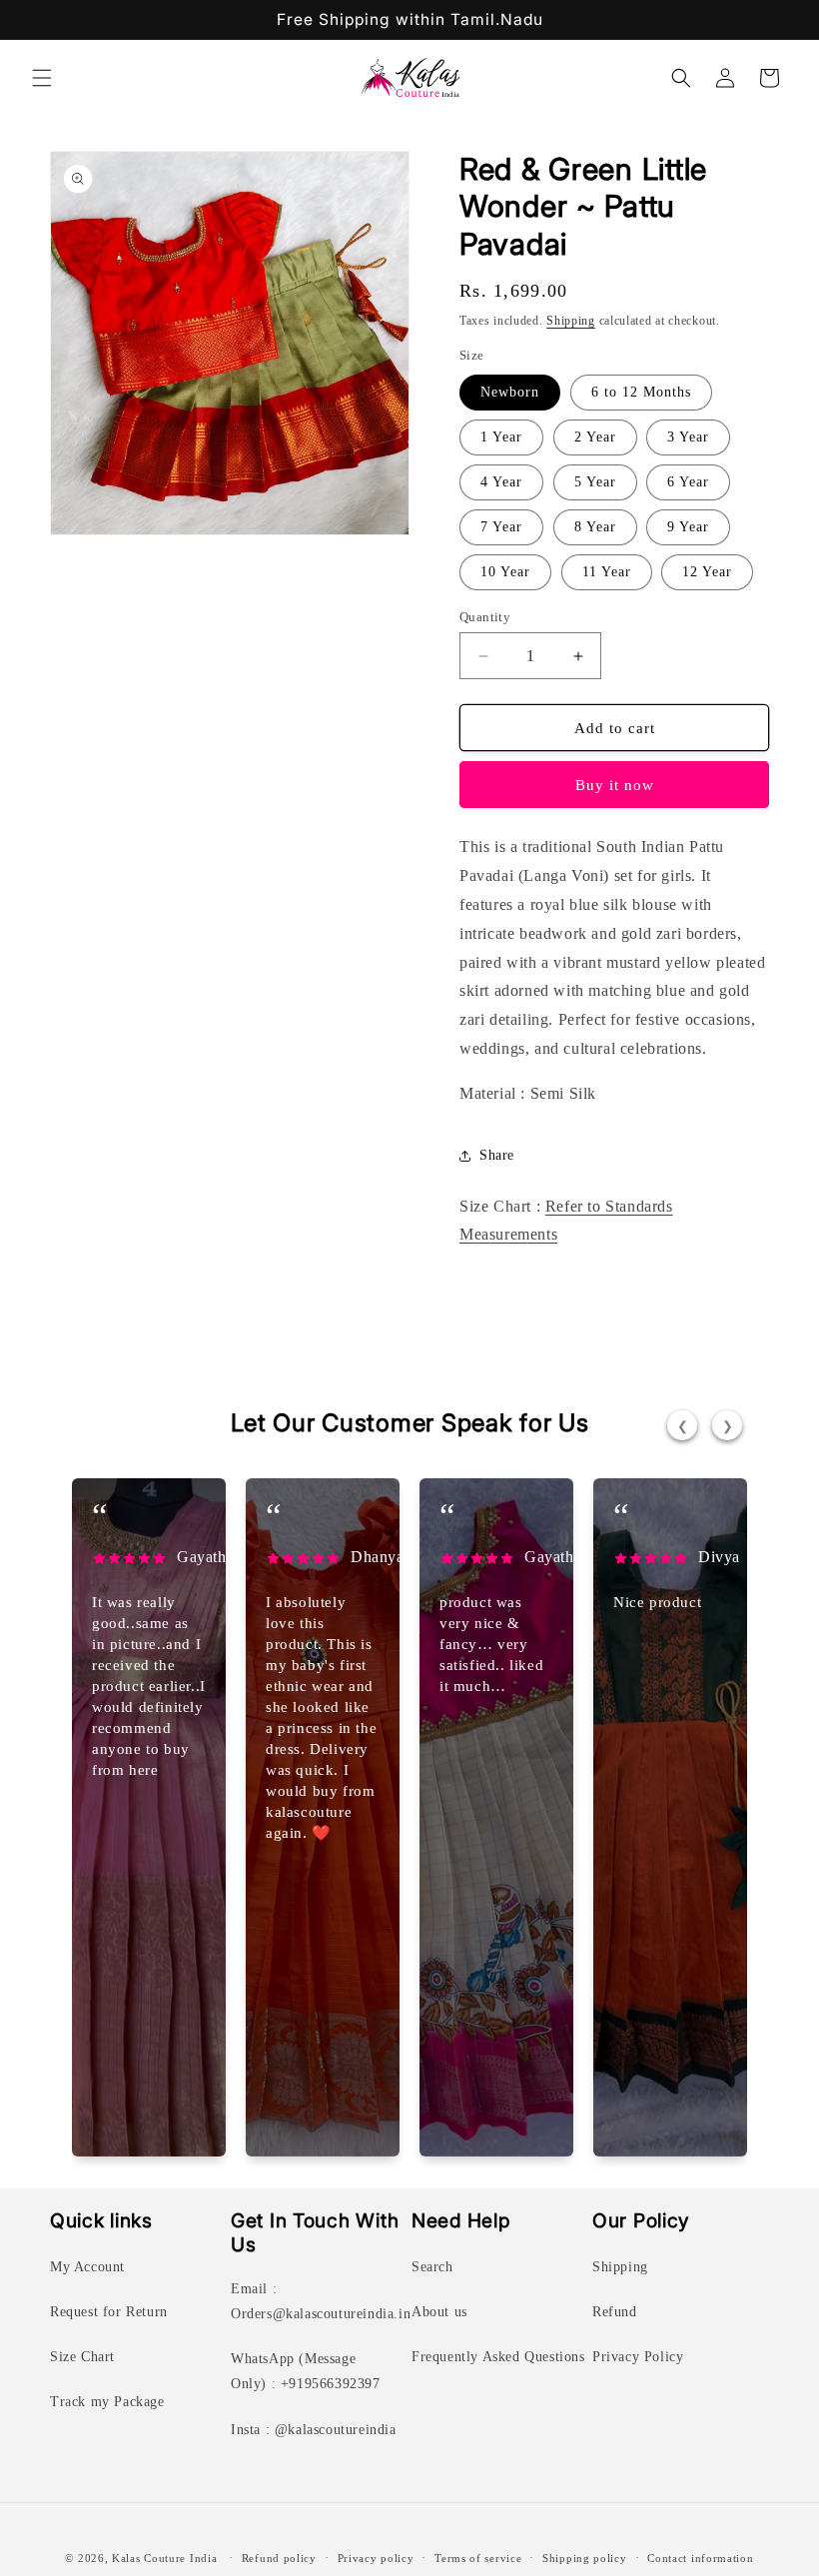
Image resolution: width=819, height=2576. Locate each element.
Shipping (571, 321)
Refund (615, 2312)
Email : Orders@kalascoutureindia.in (321, 2301)
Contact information (700, 2558)
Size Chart (82, 2357)
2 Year (595, 437)
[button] (42, 78)
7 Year (501, 527)
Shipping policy (585, 2558)
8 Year (595, 527)
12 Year (707, 572)
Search (432, 2267)
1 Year (501, 437)
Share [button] (497, 1155)
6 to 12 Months (641, 392)
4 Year (501, 482)
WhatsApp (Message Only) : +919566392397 (306, 2371)
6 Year (688, 482)
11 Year (607, 572)
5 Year (595, 482)
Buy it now (615, 785)
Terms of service (478, 2558)
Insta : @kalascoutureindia (314, 2430)
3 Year (688, 437)
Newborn (510, 392)
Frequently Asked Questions (498, 2357)
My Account (87, 2267)
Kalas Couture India (164, 2558)
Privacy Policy (638, 2357)
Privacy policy (376, 2558)
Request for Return (109, 2312)
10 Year (505, 572)
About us (439, 2312)
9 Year (688, 527)
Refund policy (279, 2558)
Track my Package (107, 2402)
